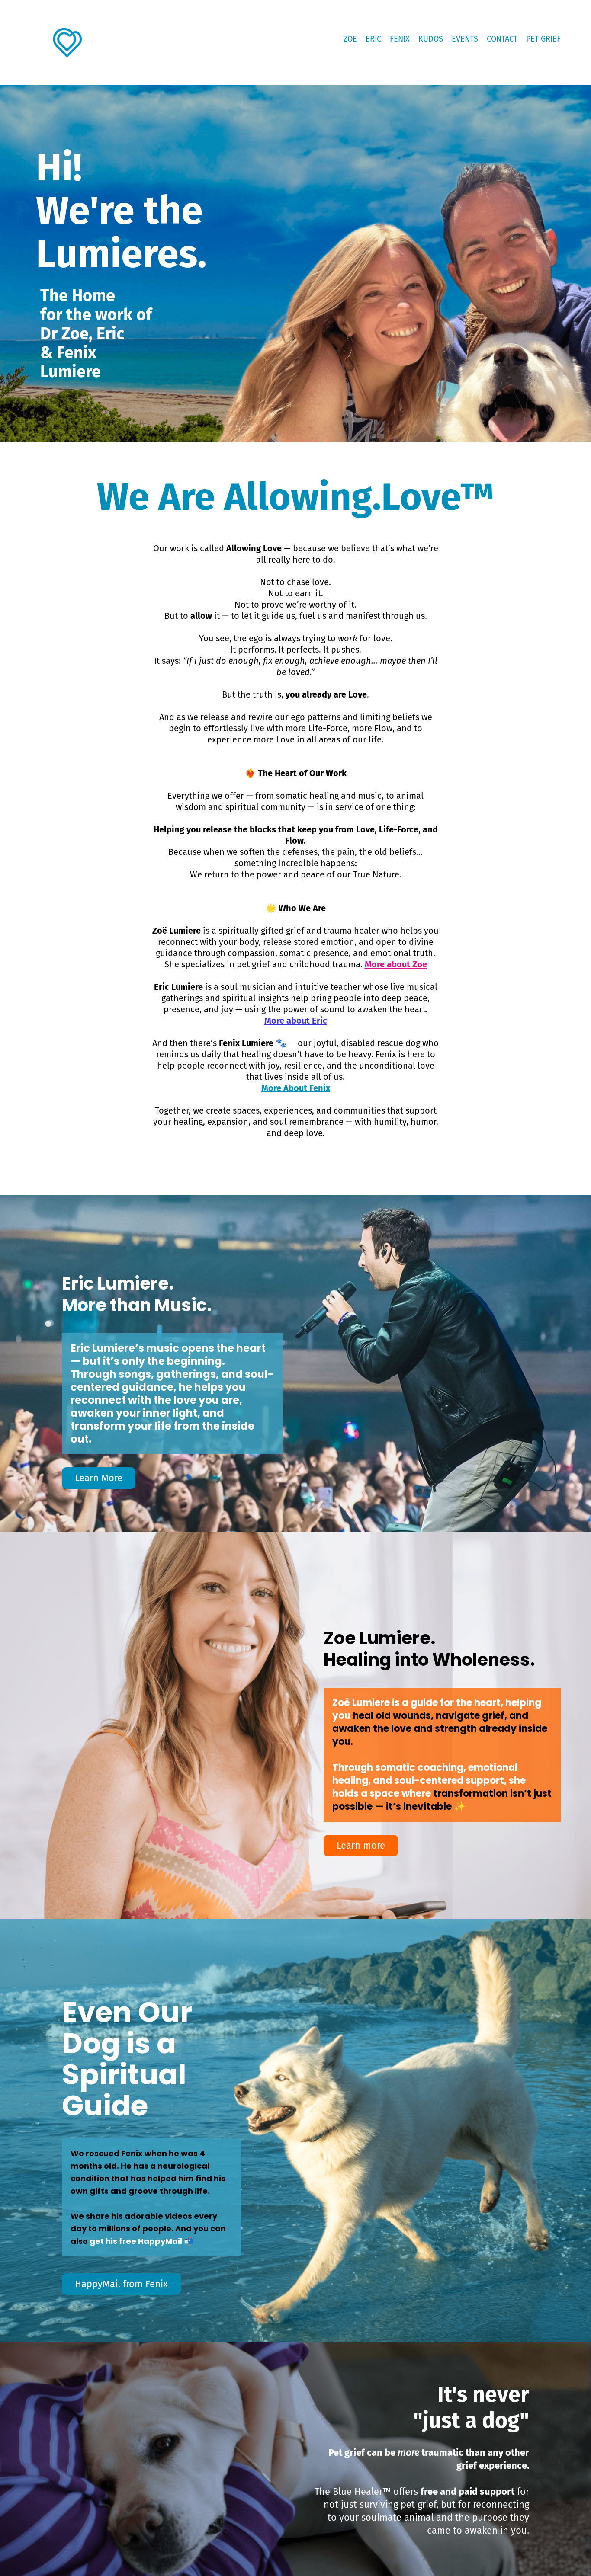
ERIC (373, 39)
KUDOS (431, 39)
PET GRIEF (543, 39)
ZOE (350, 39)
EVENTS (465, 39)
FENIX (400, 39)
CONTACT (502, 39)
